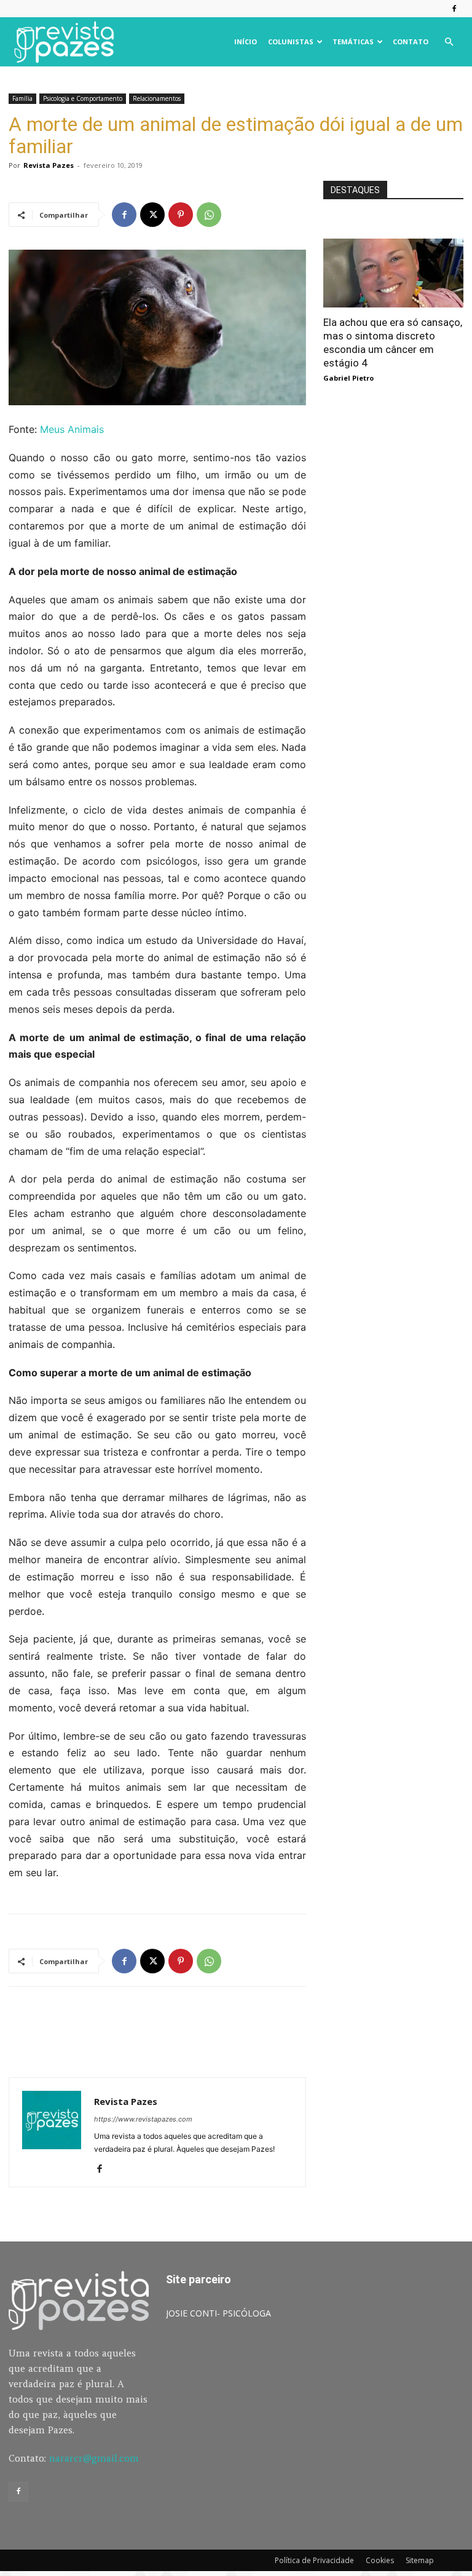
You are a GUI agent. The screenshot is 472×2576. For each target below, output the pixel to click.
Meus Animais (72, 429)
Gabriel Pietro (348, 378)
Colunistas (291, 42)
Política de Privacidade (314, 2560)
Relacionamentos (157, 98)
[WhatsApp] (209, 215)
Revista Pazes (49, 165)
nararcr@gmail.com (94, 2458)
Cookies (380, 2560)
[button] (449, 42)
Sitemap (420, 2560)
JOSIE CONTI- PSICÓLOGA (218, 2313)
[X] (152, 215)
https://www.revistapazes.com (143, 2119)
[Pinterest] (181, 215)
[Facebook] (454, 9)
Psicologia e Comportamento (83, 98)
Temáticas (353, 42)
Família (22, 98)
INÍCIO (246, 42)
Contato (411, 42)
